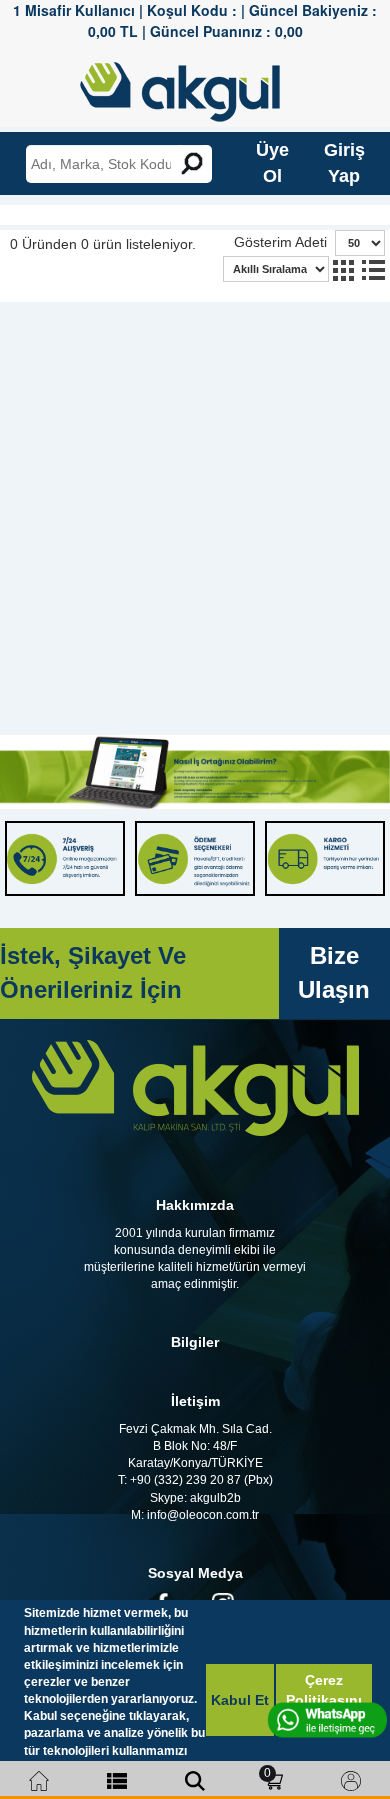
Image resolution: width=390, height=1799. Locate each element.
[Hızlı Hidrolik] (193, 87)
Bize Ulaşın (334, 972)
